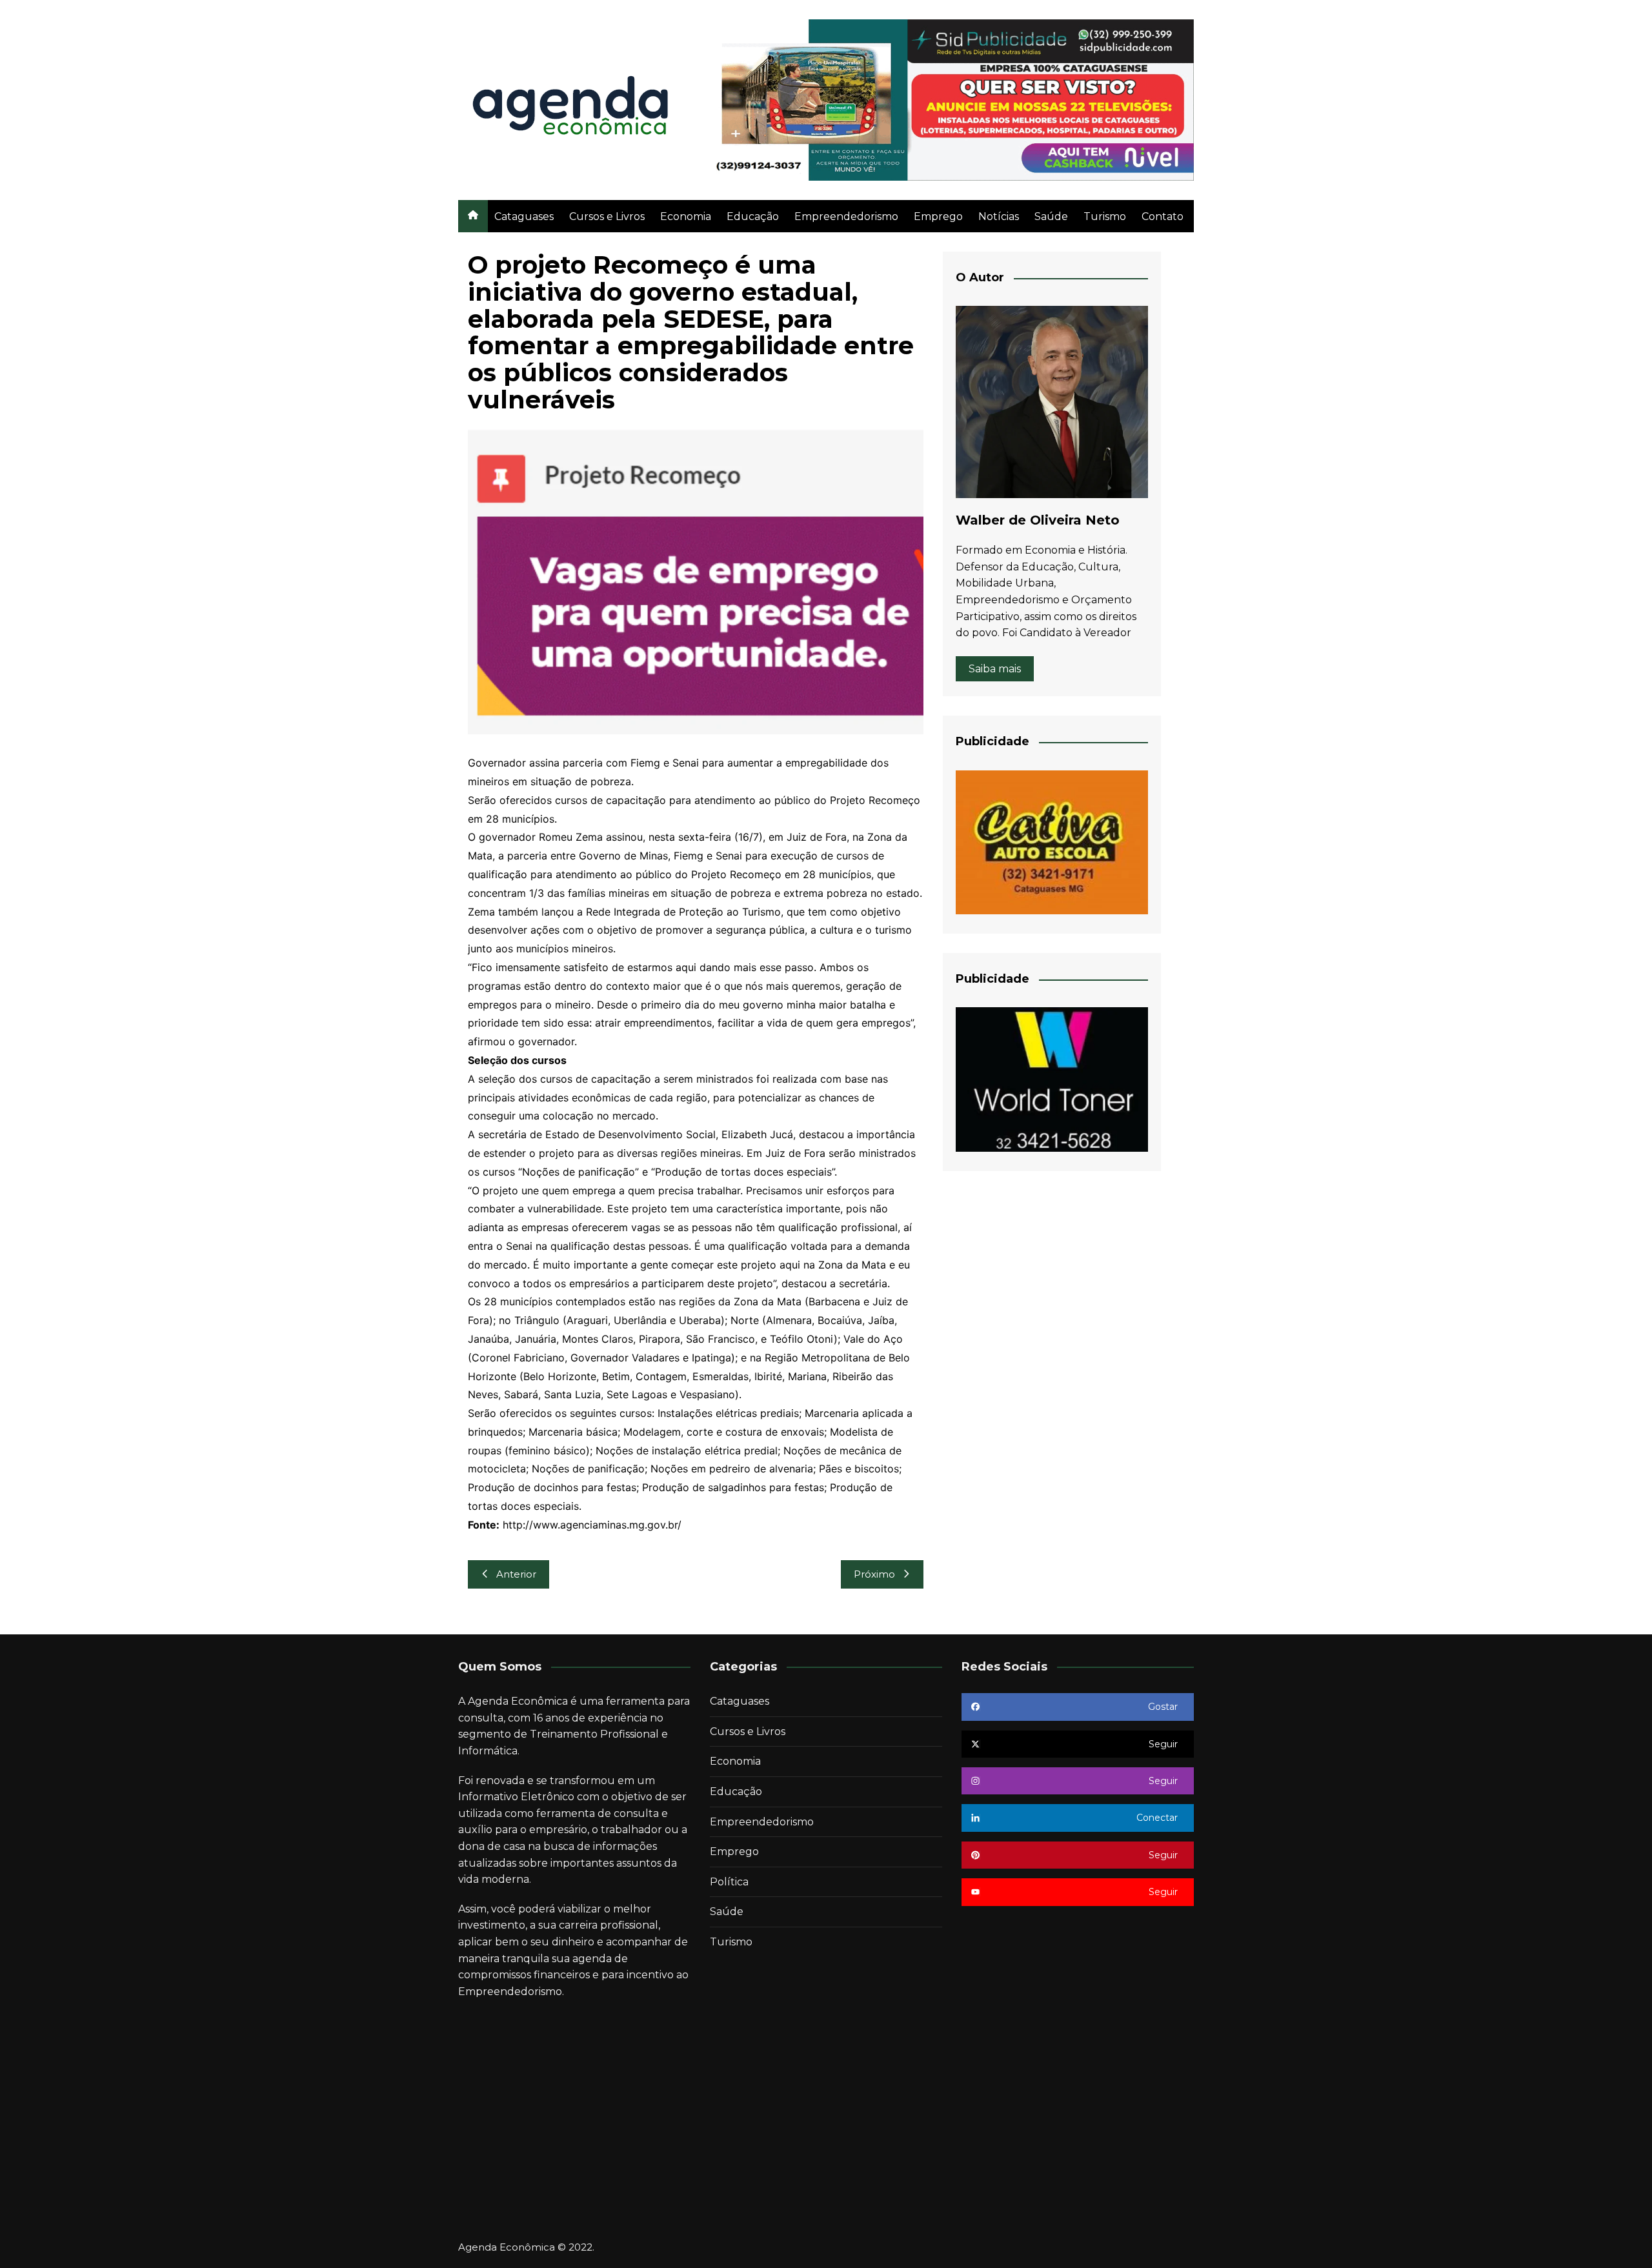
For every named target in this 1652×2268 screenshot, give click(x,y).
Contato (1163, 216)
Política (729, 1882)
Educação (753, 216)
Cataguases (524, 216)
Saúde (1051, 216)
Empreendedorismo (846, 216)
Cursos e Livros (607, 216)
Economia (686, 216)
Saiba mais (995, 669)
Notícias (999, 216)
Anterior (516, 1574)
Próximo (874, 1574)
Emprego (938, 216)
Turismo (1105, 216)
